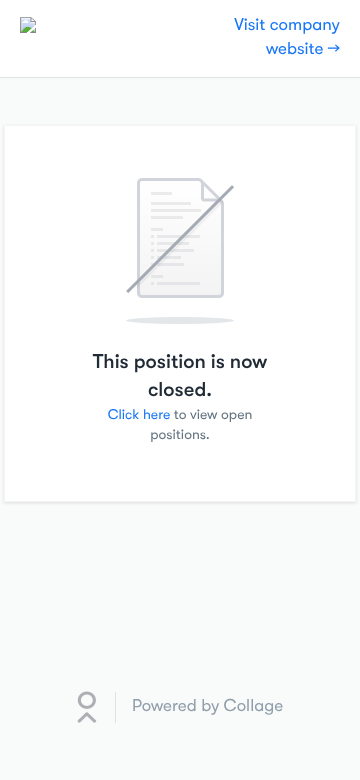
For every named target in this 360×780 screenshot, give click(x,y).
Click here (139, 415)
